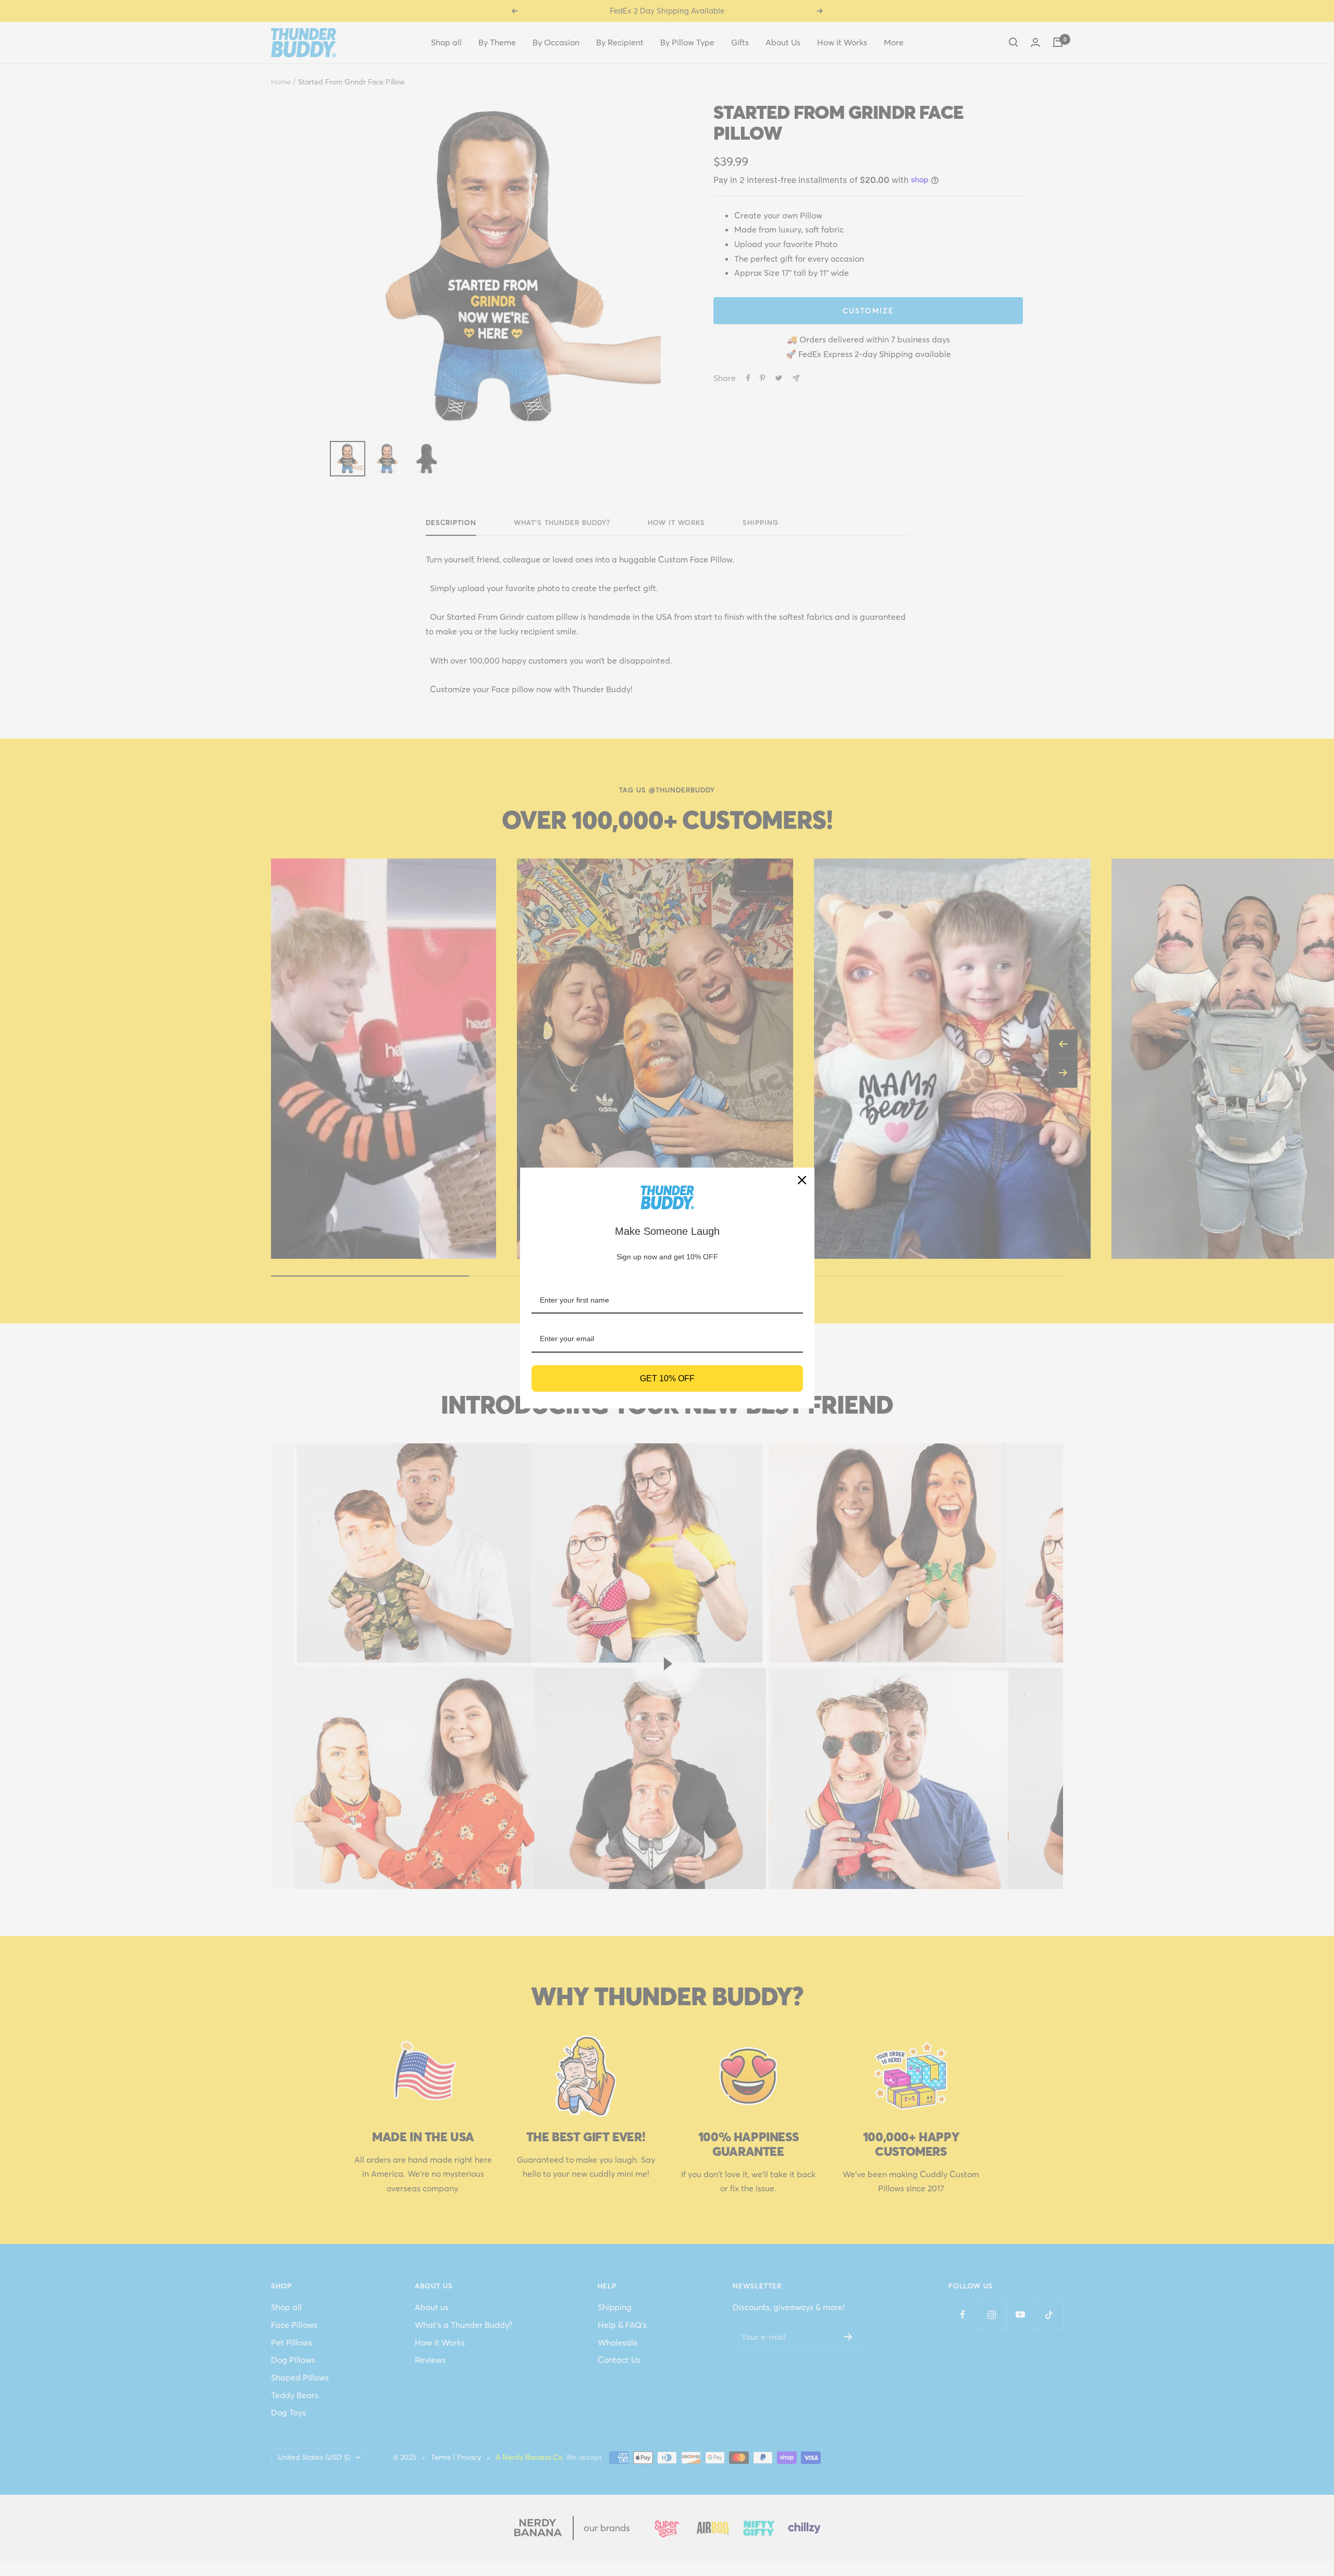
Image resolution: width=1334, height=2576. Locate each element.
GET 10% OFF (667, 1378)
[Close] (802, 1180)
